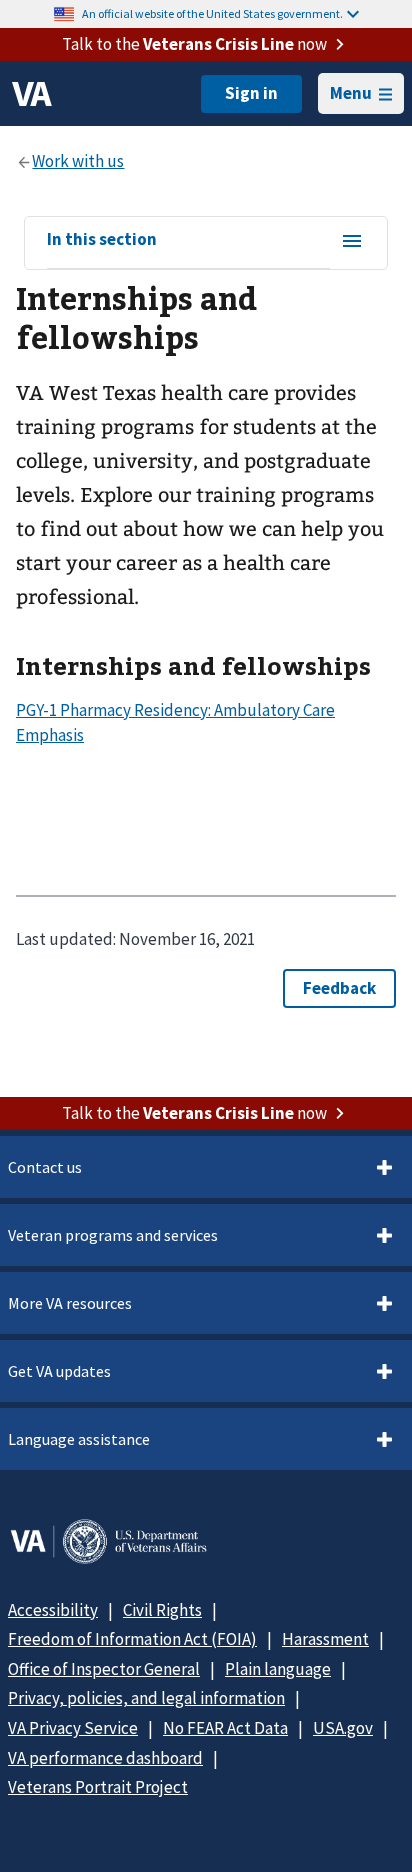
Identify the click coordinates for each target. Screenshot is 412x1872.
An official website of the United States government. (212, 13)
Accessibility (53, 1610)
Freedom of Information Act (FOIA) (132, 1639)
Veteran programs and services (113, 1235)
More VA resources (70, 1303)
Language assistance (79, 1439)
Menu (351, 93)
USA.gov (343, 1728)
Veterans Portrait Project (98, 1787)
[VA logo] (32, 94)
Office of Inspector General (104, 1669)
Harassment (325, 1639)
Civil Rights (162, 1610)
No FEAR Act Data (225, 1728)
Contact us (45, 1167)
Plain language (278, 1669)
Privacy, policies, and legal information (146, 1698)
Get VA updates (59, 1371)
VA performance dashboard (105, 1758)
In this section (102, 240)
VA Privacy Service (73, 1728)
